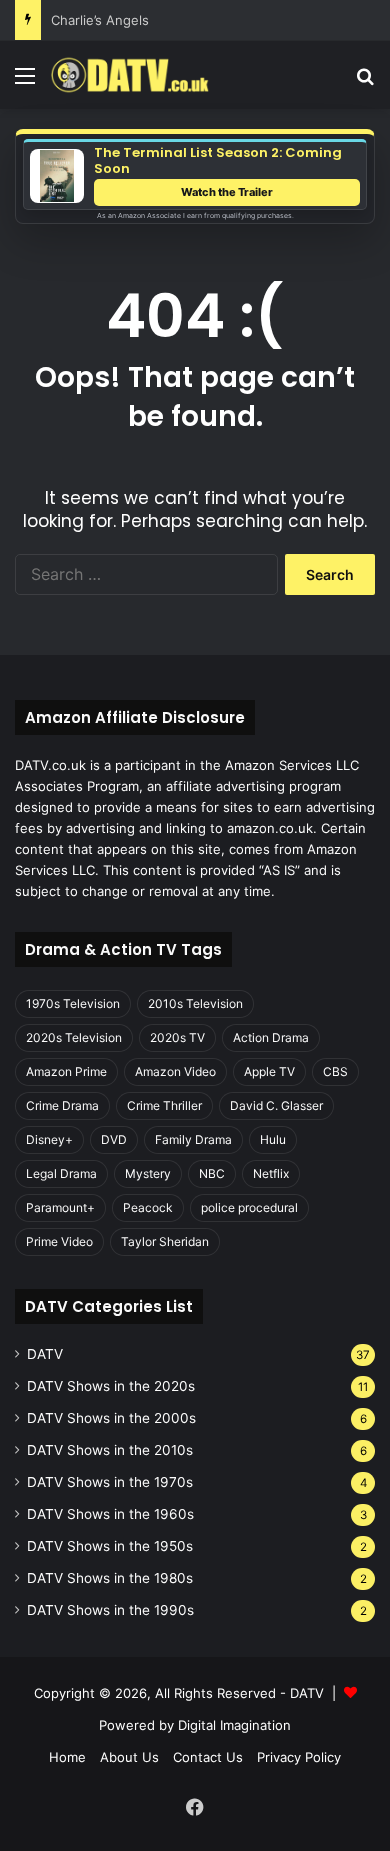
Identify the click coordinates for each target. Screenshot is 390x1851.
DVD (114, 1139)
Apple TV (269, 1071)
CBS (335, 1071)
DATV (45, 1354)
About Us (129, 1757)
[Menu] (25, 82)
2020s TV (177, 1037)
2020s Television (74, 1037)
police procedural (249, 1207)
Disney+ (49, 1139)
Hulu (273, 1139)
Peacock (148, 1207)
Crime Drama (62, 1105)
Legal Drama (61, 1173)
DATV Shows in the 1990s (110, 1610)
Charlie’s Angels (100, 20)
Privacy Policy (299, 1757)
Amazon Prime (66, 1071)
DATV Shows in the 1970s (110, 1482)
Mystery (148, 1173)
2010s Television (195, 1003)
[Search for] (365, 82)
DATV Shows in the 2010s (110, 1450)
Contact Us (208, 1757)
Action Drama (271, 1037)
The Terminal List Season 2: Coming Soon (218, 160)
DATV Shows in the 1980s (110, 1578)
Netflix (271, 1173)
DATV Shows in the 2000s (111, 1418)
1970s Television (73, 1003)
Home (67, 1757)
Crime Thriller (164, 1105)
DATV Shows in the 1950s (110, 1546)
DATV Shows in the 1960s (110, 1514)
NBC (212, 1173)
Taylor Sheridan (165, 1241)
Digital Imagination (234, 1725)
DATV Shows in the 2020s (111, 1386)
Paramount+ (60, 1207)
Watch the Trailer (227, 192)
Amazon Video (175, 1071)
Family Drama (193, 1139)
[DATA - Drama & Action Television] (130, 75)
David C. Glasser (276, 1105)
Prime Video (59, 1241)
